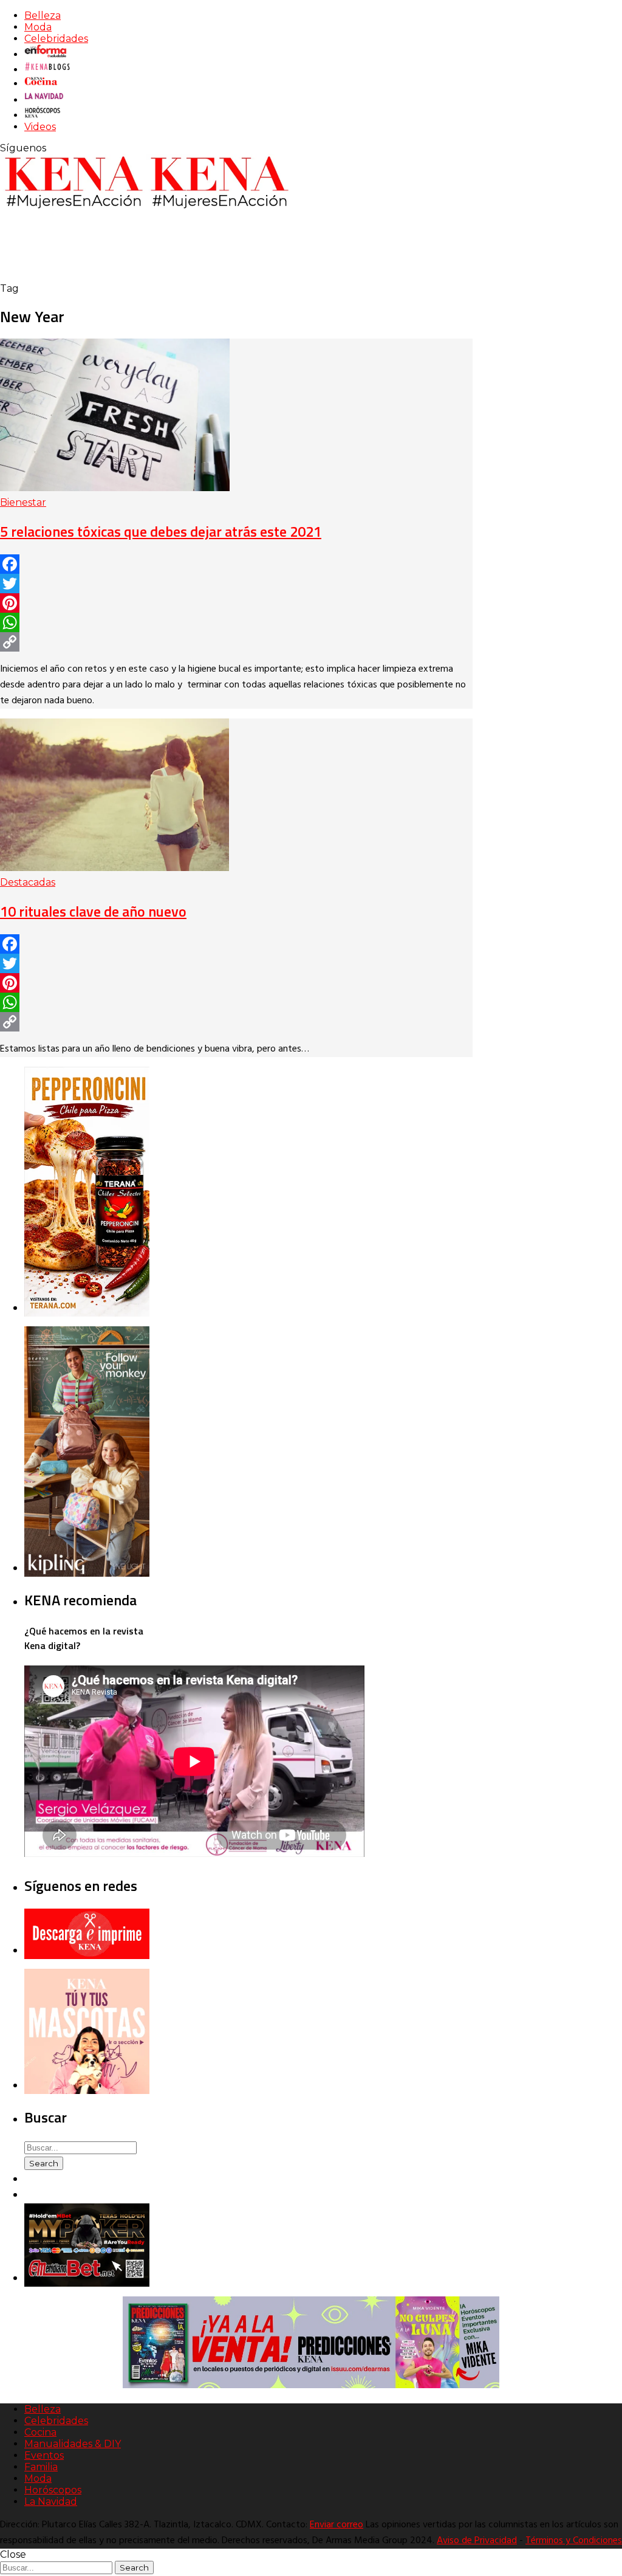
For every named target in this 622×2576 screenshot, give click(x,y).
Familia (41, 2467)
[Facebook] (236, 564)
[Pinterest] (236, 603)
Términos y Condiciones (574, 2541)
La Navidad (51, 2502)
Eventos (44, 2455)
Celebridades (56, 39)
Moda (38, 27)
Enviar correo (337, 2525)
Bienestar (23, 502)
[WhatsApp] (236, 622)
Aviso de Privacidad (477, 2541)
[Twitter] (236, 584)
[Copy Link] (236, 642)
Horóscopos (53, 2490)
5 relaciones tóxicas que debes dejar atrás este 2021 (161, 531)
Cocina (40, 2432)
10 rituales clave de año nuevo (93, 911)
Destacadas (28, 882)
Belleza (43, 15)
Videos (40, 127)
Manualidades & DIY (73, 2444)
